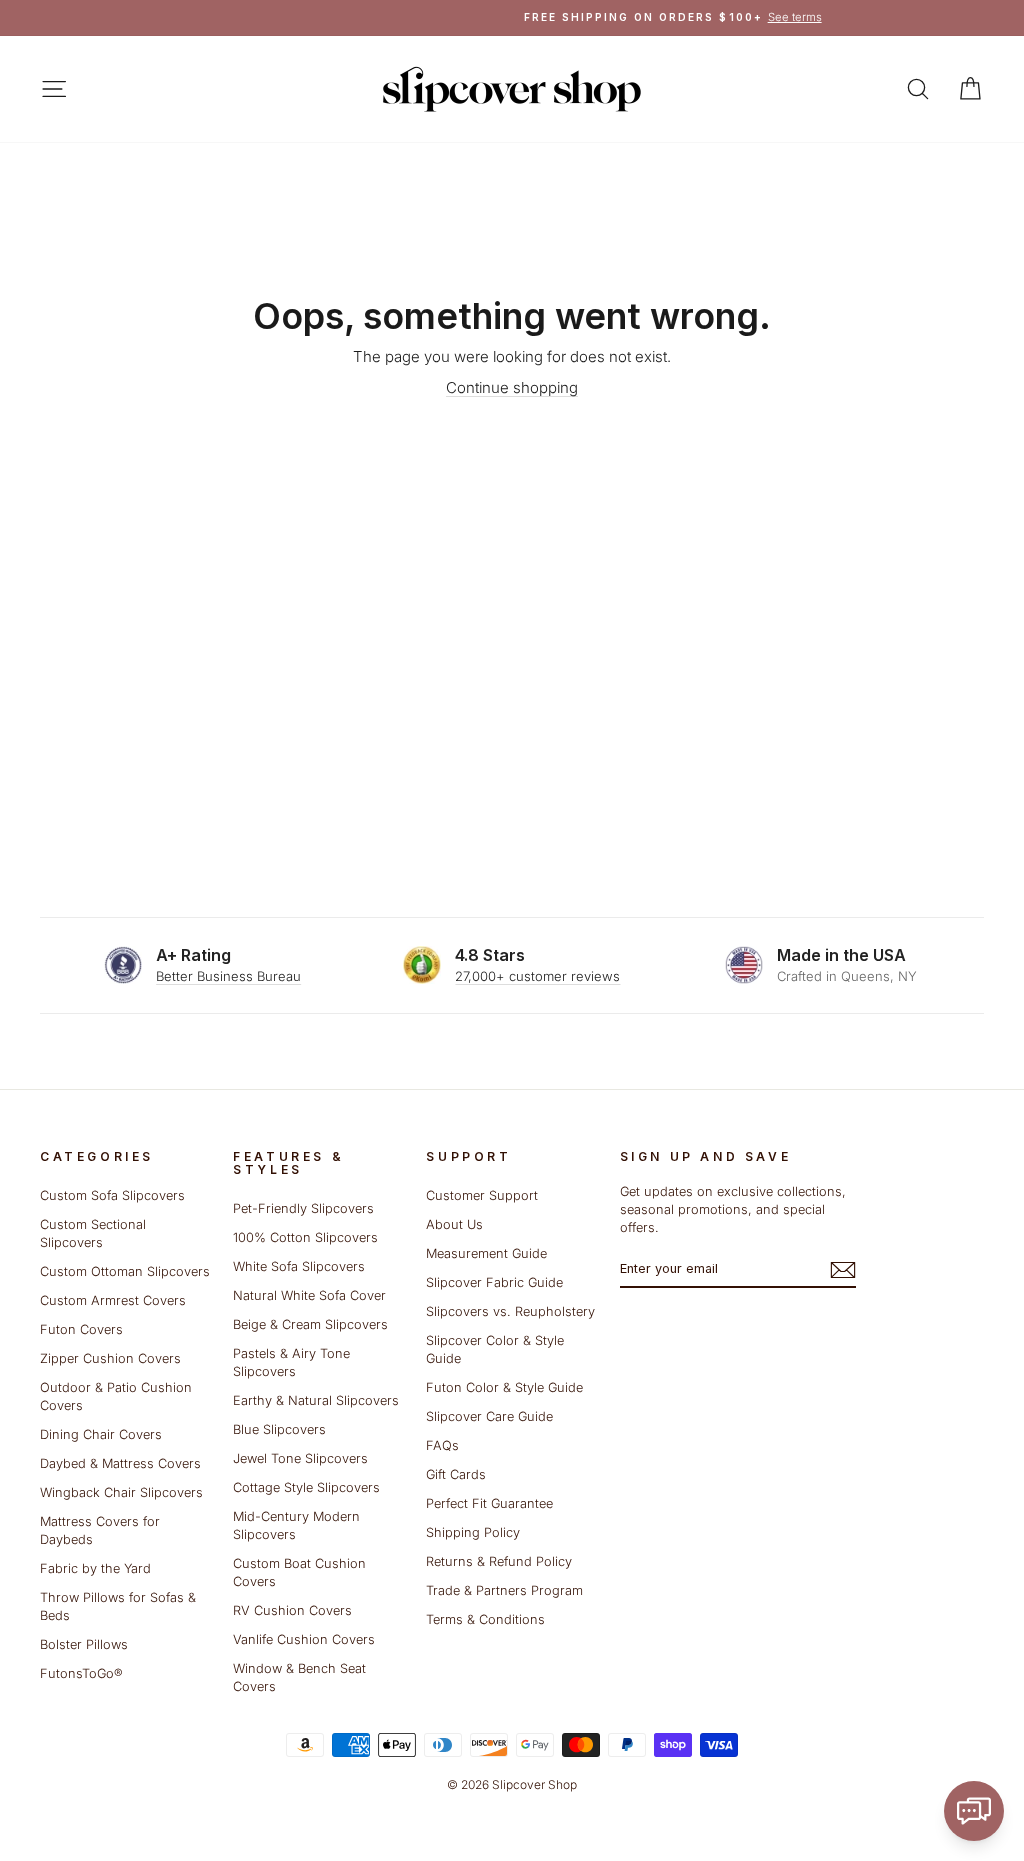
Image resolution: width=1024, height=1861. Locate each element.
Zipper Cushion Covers (110, 1358)
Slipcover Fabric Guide (494, 1282)
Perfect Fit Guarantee (489, 1503)
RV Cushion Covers (292, 1610)
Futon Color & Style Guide (504, 1387)
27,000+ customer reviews (537, 976)
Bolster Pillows (84, 1644)
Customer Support (482, 1195)
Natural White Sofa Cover (309, 1295)
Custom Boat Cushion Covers (299, 1572)
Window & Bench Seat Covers (299, 1677)
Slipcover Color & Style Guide (495, 1349)
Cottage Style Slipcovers (306, 1487)
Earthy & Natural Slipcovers (316, 1400)
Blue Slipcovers (279, 1429)
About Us (454, 1224)
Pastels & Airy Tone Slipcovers (291, 1362)
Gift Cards (456, 1474)
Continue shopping (512, 387)
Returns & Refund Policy (499, 1561)
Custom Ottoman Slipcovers (125, 1271)
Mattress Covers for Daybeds (100, 1530)
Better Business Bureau (228, 976)
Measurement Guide (486, 1253)
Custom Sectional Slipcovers (93, 1233)
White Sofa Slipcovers (299, 1266)
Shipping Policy (473, 1532)
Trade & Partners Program (504, 1590)
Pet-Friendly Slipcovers (303, 1208)
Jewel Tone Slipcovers (300, 1458)
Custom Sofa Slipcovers (112, 1195)
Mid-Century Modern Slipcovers (296, 1525)
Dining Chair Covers (101, 1434)
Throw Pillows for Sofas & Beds (118, 1606)
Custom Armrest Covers (113, 1300)
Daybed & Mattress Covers (120, 1463)
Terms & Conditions (485, 1619)
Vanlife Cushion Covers (304, 1639)
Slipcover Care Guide (489, 1416)
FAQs (442, 1445)
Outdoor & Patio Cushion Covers (116, 1396)
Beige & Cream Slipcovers (310, 1324)
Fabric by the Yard (95, 1568)
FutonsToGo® (81, 1673)
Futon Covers (81, 1329)
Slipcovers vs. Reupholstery (510, 1311)
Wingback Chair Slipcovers (121, 1492)
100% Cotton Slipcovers (305, 1237)
